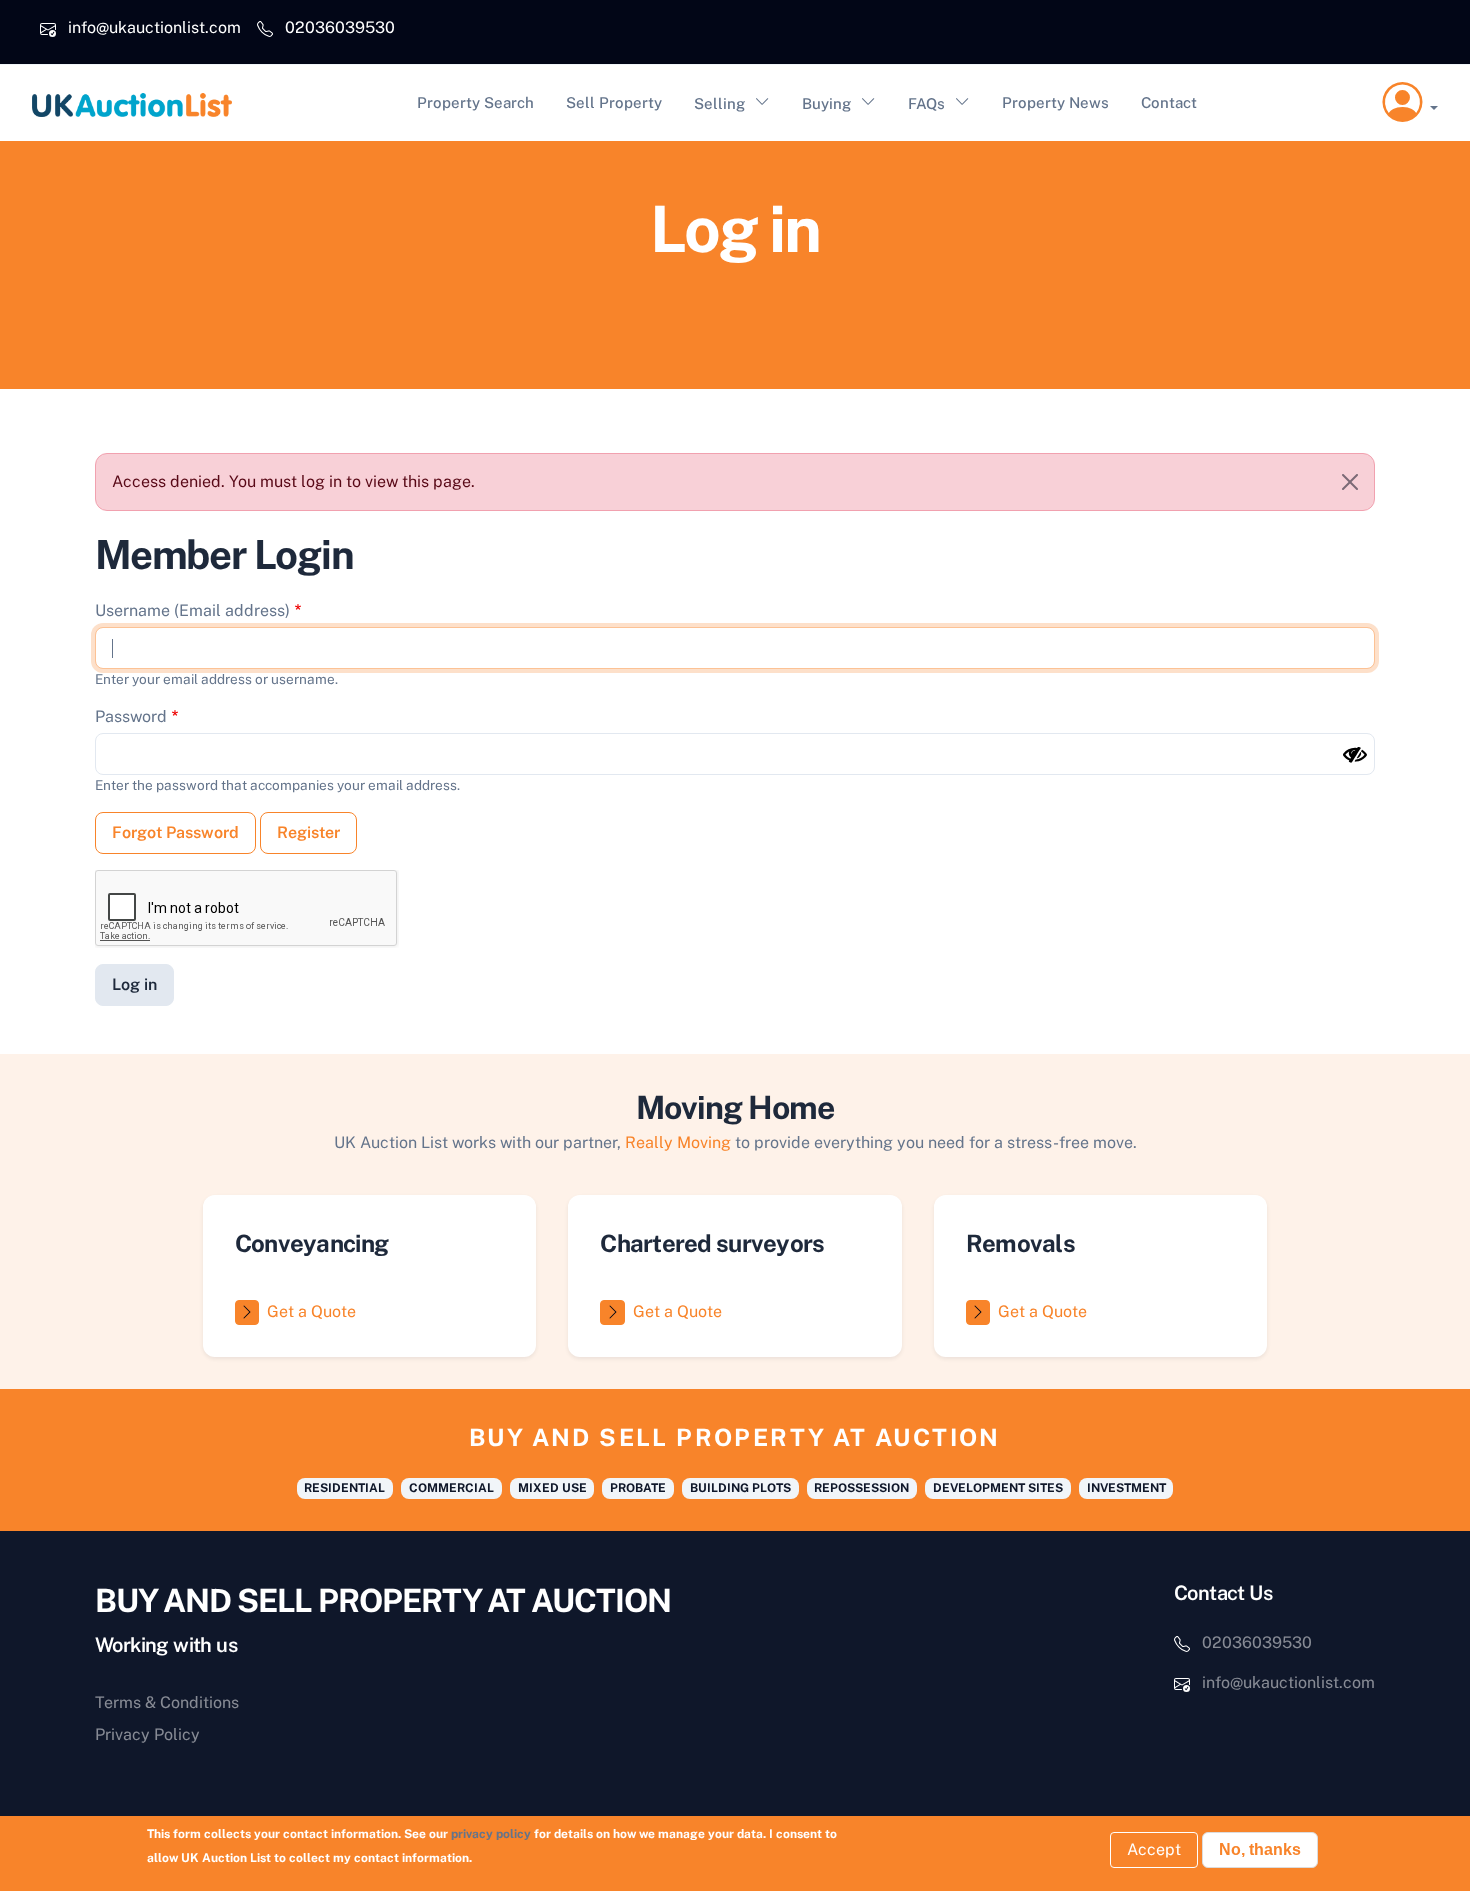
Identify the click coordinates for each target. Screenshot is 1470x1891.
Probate (638, 1488)
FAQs (926, 103)
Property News (1055, 102)
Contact (1169, 102)
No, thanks (1260, 1849)
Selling (719, 103)
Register (308, 832)
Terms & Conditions (167, 1702)
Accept (1154, 1849)
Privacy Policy (147, 1734)
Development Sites (998, 1488)
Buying (826, 103)
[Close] (1350, 482)
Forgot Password (175, 832)
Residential (344, 1488)
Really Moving (678, 1142)
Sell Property (614, 102)
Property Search (475, 102)
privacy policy (491, 1834)
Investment (1126, 1488)
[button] (1410, 103)
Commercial (451, 1488)
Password (131, 716)
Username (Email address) (192, 610)
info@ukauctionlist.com (154, 27)
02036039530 (340, 27)
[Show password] (1355, 755)
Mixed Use (552, 1488)
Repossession (861, 1488)
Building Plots (740, 1488)
